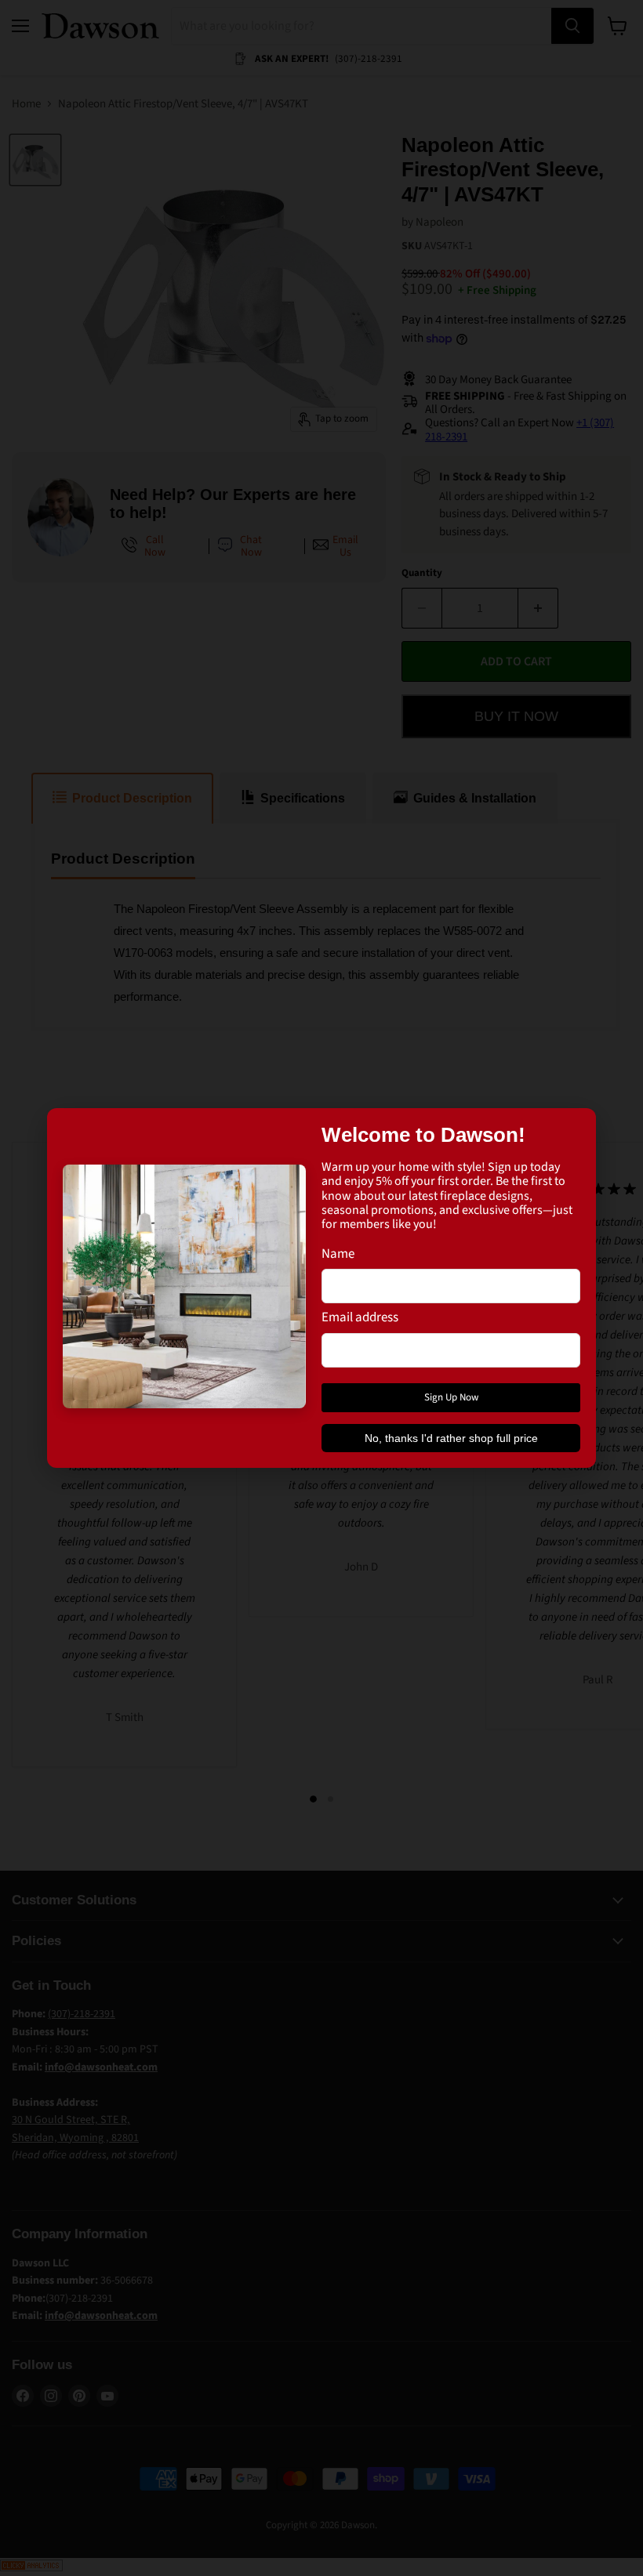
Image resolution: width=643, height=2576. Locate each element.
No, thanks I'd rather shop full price (451, 1438)
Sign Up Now (451, 1397)
